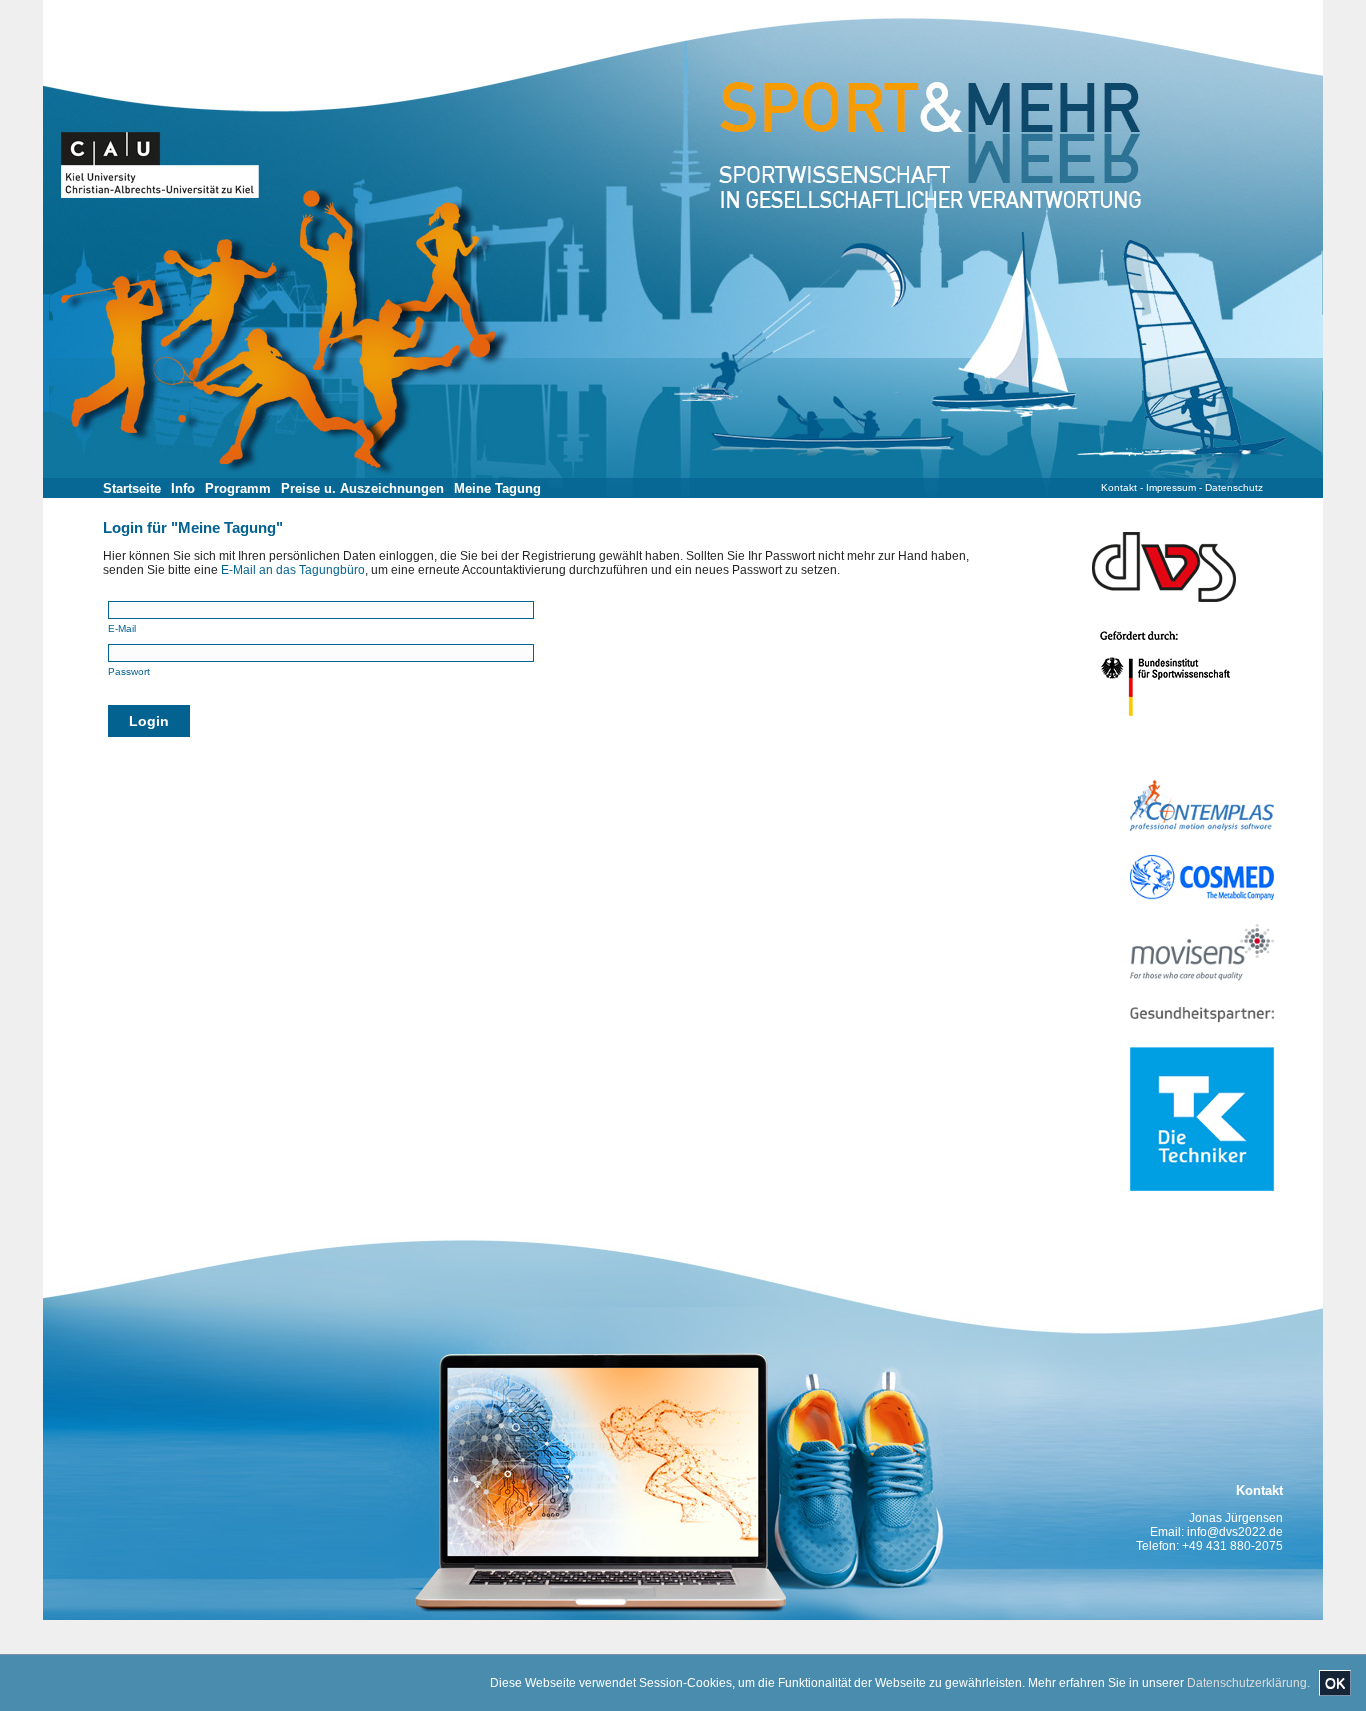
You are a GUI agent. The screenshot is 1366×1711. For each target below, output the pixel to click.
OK (1335, 1683)
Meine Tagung (497, 488)
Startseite (132, 488)
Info (183, 488)
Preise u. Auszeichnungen (362, 488)
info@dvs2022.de (1235, 1532)
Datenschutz (1234, 487)
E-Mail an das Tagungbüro (293, 570)
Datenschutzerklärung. (1248, 1683)
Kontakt (1119, 487)
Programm (238, 488)
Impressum (1171, 487)
